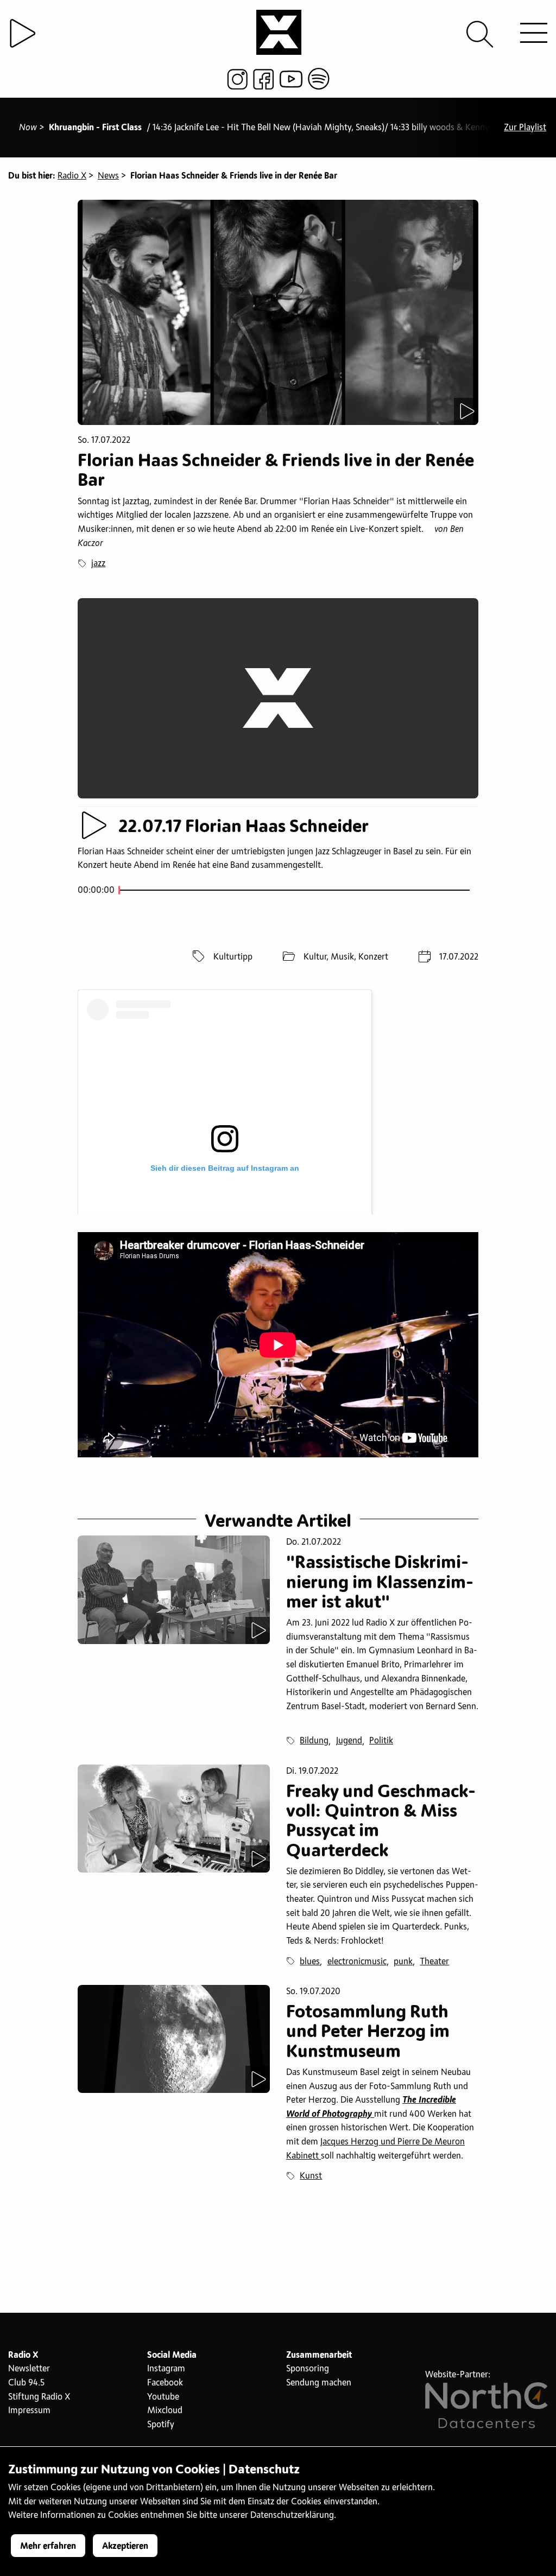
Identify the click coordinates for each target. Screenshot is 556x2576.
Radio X (72, 176)
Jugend (349, 1741)
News (108, 176)
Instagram (166, 2369)
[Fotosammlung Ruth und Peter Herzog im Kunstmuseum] (174, 2039)
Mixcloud (165, 2410)
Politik (381, 1741)
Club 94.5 (26, 2383)
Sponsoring (308, 2369)
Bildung (314, 1741)
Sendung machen (319, 2383)
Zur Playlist (525, 128)
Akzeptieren (125, 2546)
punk (403, 1962)
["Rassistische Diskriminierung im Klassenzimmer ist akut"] (174, 1590)
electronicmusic (357, 1962)
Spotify (161, 2425)
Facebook (165, 2383)
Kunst (311, 2176)
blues (310, 1962)
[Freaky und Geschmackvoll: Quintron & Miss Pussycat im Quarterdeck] (174, 1819)
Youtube (163, 2397)
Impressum (29, 2410)
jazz (98, 563)
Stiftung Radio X (39, 2397)
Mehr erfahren (48, 2546)
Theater (434, 1962)
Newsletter (29, 2369)
